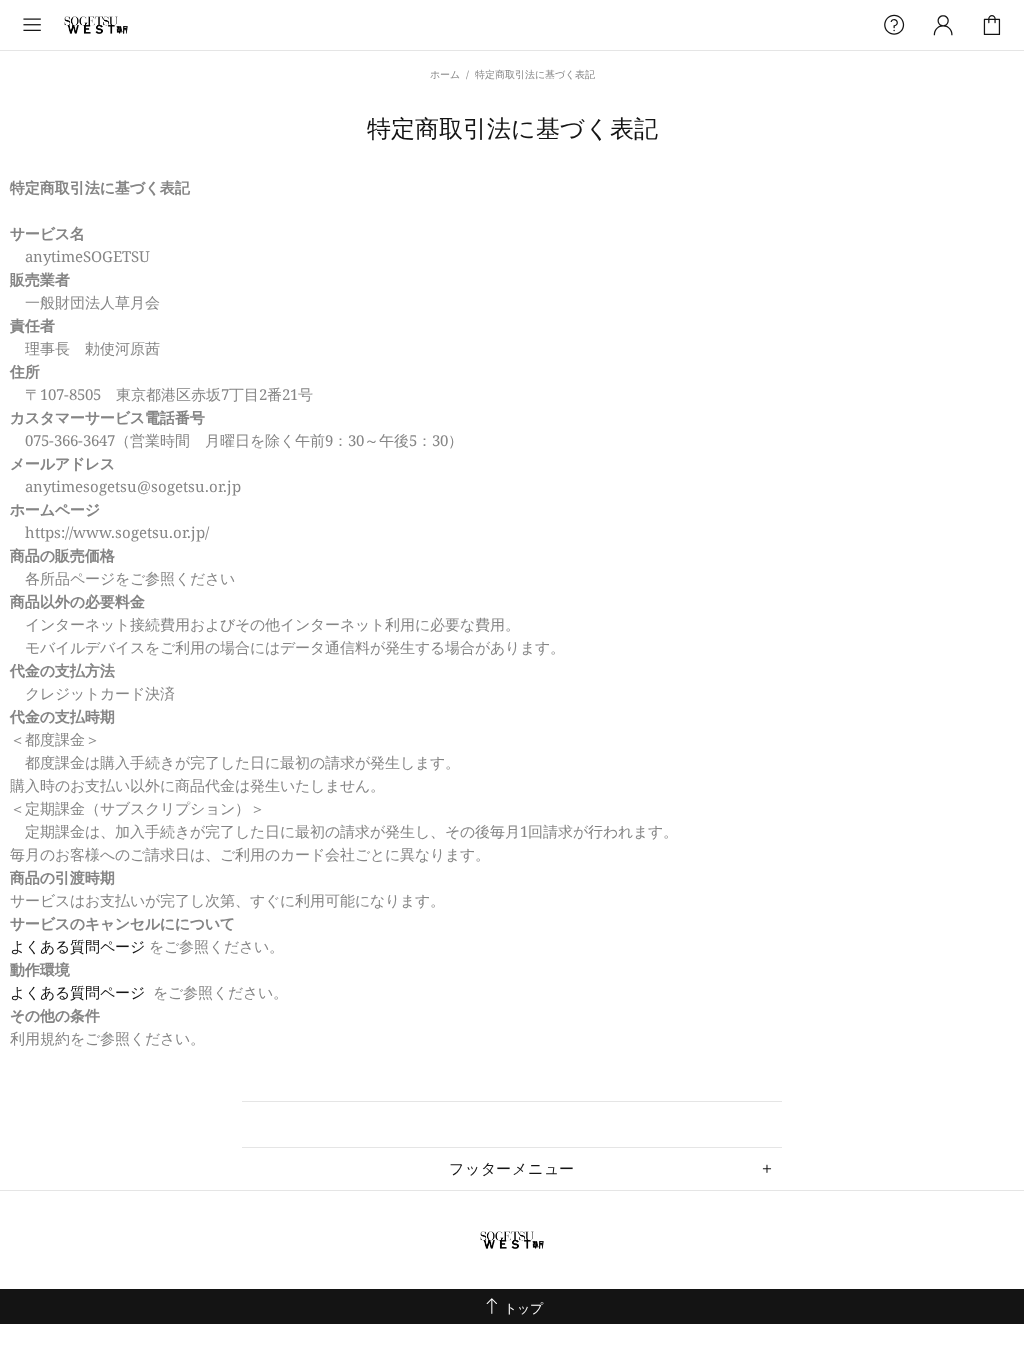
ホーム (445, 74)
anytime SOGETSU (96, 25)
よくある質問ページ (79, 946)
